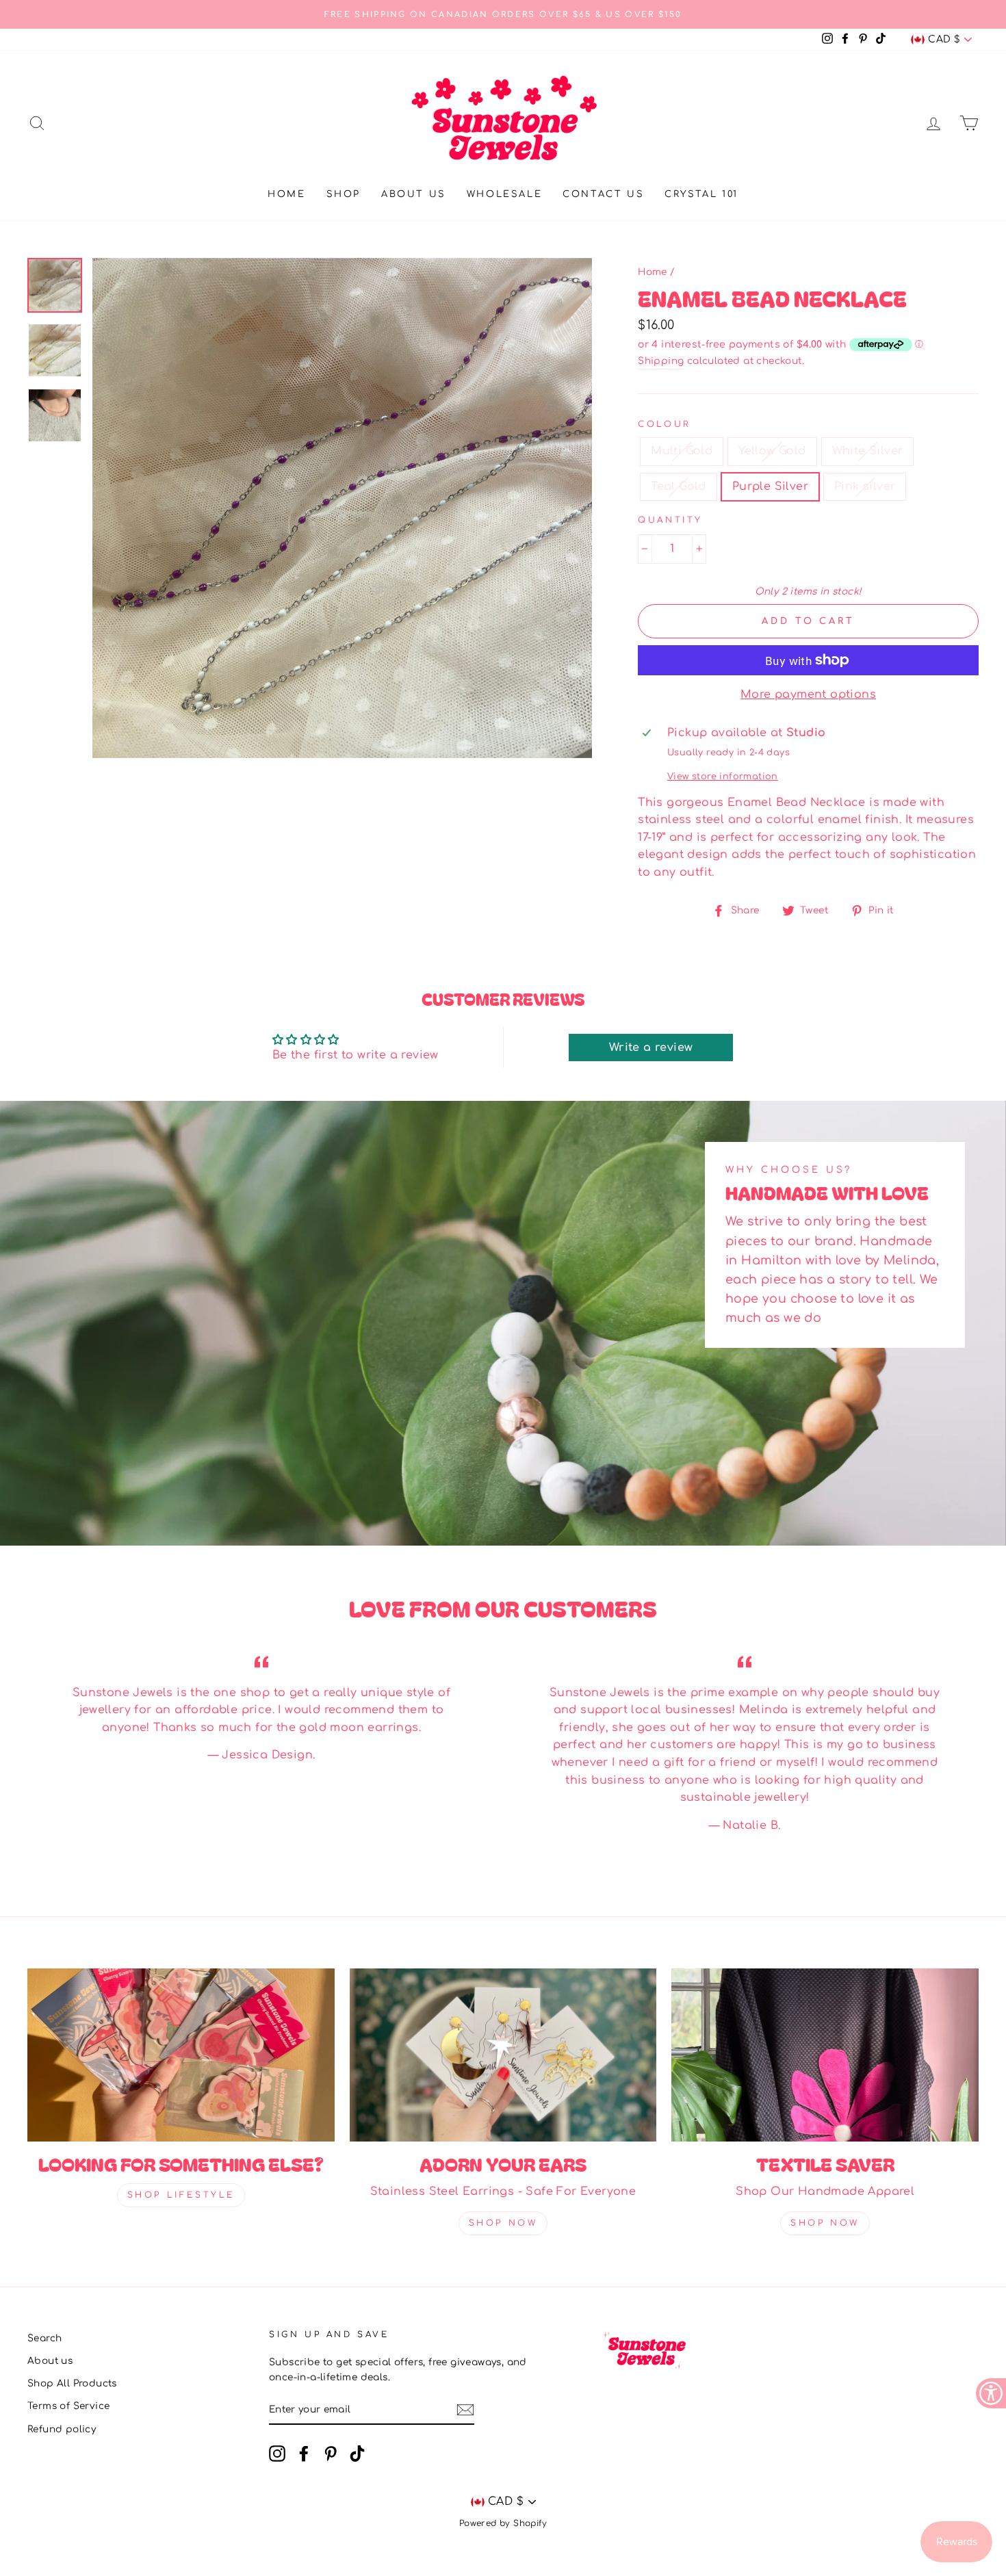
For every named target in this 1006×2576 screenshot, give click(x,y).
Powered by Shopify (503, 2523)
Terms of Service (68, 2406)
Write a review (651, 1048)
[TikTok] (357, 2454)
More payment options (808, 694)
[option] (503, 14)
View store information (723, 777)
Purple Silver (770, 486)
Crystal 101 (701, 194)
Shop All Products (72, 2383)
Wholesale (504, 194)
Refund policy (62, 2429)
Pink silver (865, 486)
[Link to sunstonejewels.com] (55, 285)
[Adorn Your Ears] (503, 2055)
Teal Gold (679, 486)
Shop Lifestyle (181, 2195)
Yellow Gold (772, 451)
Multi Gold (682, 451)
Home (286, 194)
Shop (344, 194)
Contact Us (603, 194)
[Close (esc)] (343, 508)
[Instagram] (277, 2454)
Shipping (661, 361)
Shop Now (503, 2223)
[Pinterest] (331, 2454)
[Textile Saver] (825, 2055)
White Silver (868, 451)
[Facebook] (304, 2454)
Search (44, 2338)
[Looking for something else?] (181, 2055)
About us (414, 194)
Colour (664, 424)
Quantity (670, 520)
